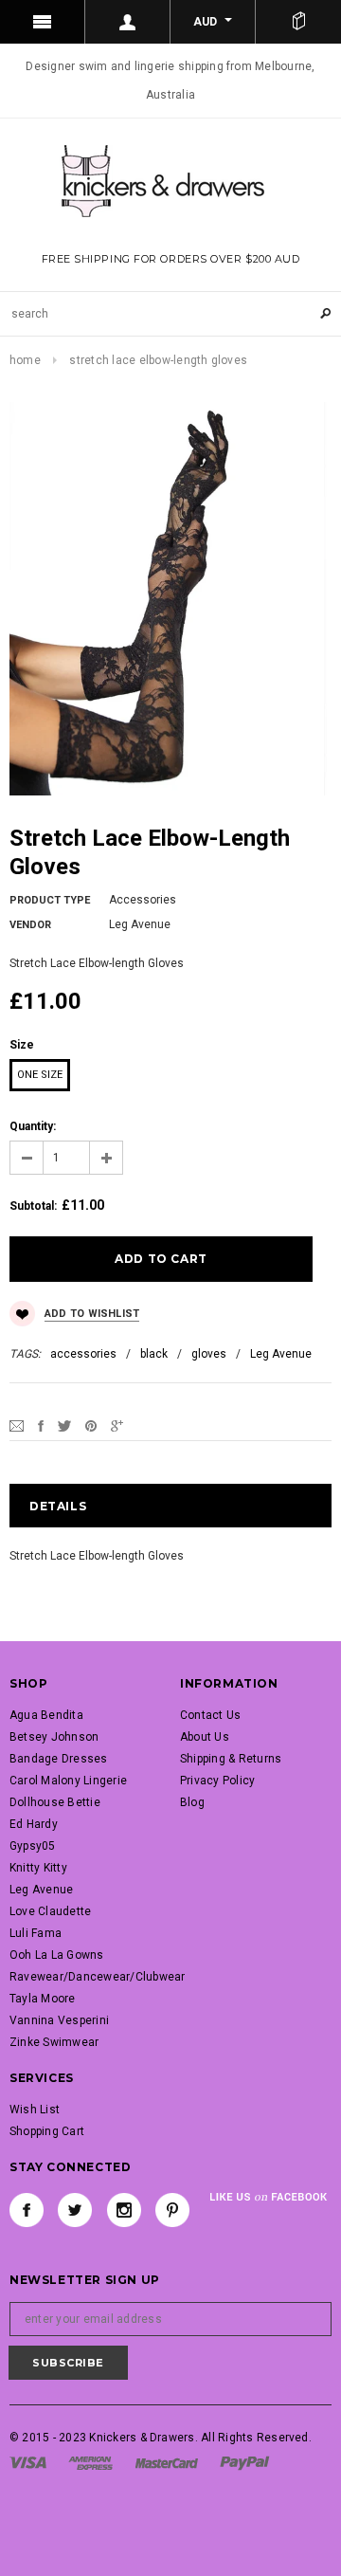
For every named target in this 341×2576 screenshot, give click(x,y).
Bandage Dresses (59, 1759)
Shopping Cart (47, 2131)
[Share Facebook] (41, 1425)
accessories (83, 1354)
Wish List (35, 2110)
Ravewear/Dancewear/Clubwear (97, 1977)
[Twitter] (64, 1425)
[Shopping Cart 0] (298, 22)
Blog (192, 1802)
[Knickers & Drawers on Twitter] (75, 2210)
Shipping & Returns (231, 1759)
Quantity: (33, 1126)
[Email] (17, 1425)
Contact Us (210, 1715)
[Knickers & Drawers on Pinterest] (172, 2210)
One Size (40, 1075)
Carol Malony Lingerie (68, 1781)
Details (58, 1506)
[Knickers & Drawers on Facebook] (27, 2210)
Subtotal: (33, 1206)
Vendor (30, 925)
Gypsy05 (33, 1846)
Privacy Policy (217, 1781)
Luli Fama (36, 1933)
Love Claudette (50, 1911)
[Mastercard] (167, 2462)
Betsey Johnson (54, 1737)
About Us (205, 1737)
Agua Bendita (46, 1715)
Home (25, 360)
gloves (209, 1354)
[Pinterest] (91, 1425)
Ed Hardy (34, 1824)
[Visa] (28, 2462)
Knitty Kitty (38, 1868)
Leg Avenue (281, 1354)
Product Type (50, 900)
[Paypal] (245, 2462)
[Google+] (117, 1425)
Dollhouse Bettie (55, 1802)
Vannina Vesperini (59, 2020)
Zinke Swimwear (54, 2042)
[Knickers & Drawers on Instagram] (124, 2210)
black (154, 1354)
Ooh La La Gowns (57, 1955)
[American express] (90, 2462)
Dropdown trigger (128, 22)
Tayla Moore (43, 1999)
